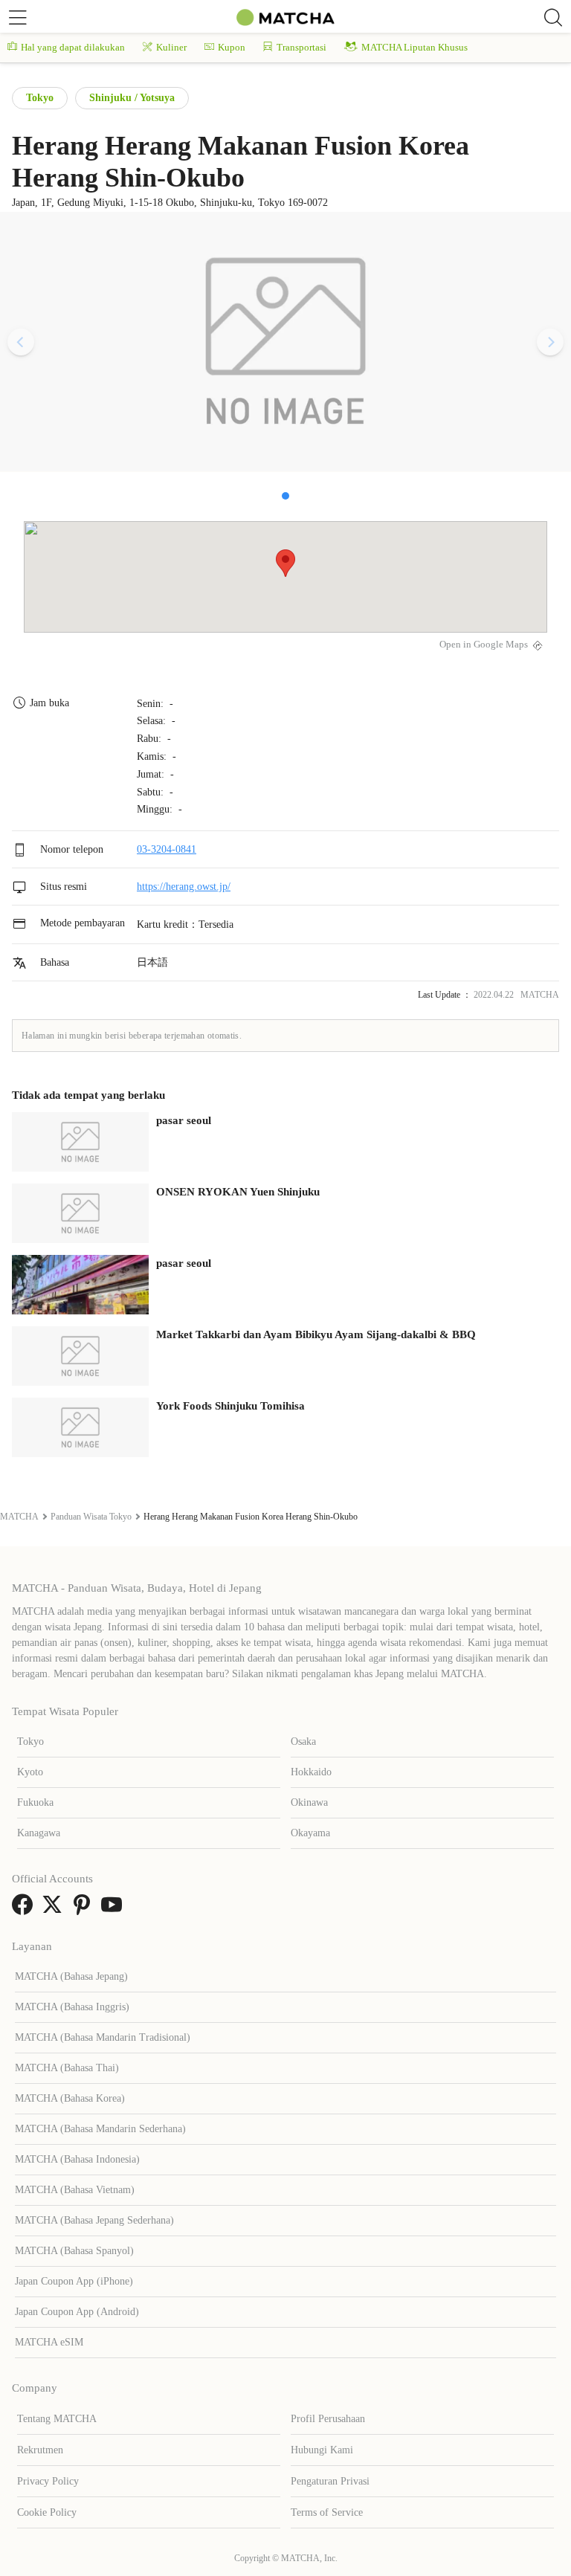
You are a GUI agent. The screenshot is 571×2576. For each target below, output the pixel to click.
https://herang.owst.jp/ (184, 887)
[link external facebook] (25, 1910)
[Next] (550, 342)
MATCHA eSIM (49, 2342)
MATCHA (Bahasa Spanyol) (74, 2251)
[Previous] (21, 342)
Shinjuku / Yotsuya (132, 98)
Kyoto (30, 1772)
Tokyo (40, 98)
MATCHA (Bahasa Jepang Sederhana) (94, 2220)
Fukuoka (35, 1802)
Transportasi (301, 47)
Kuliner (171, 47)
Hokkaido (311, 1772)
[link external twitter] (55, 1910)
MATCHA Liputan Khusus (414, 47)
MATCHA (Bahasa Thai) (67, 2068)
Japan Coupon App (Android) (77, 2312)
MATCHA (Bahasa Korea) (70, 2098)
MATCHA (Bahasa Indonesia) (77, 2159)
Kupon (232, 47)
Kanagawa (39, 1833)
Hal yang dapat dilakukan (73, 47)
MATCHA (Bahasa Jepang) (71, 1976)
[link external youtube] (114, 1910)
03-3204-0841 (167, 849)
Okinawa (309, 1802)
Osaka (303, 1741)
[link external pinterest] (85, 1910)
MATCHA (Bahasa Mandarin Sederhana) (100, 2129)
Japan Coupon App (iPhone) (74, 2281)
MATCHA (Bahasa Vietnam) (75, 2190)
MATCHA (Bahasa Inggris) (72, 2007)
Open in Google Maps (484, 645)
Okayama (310, 1833)
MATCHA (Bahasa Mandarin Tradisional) (103, 2037)
